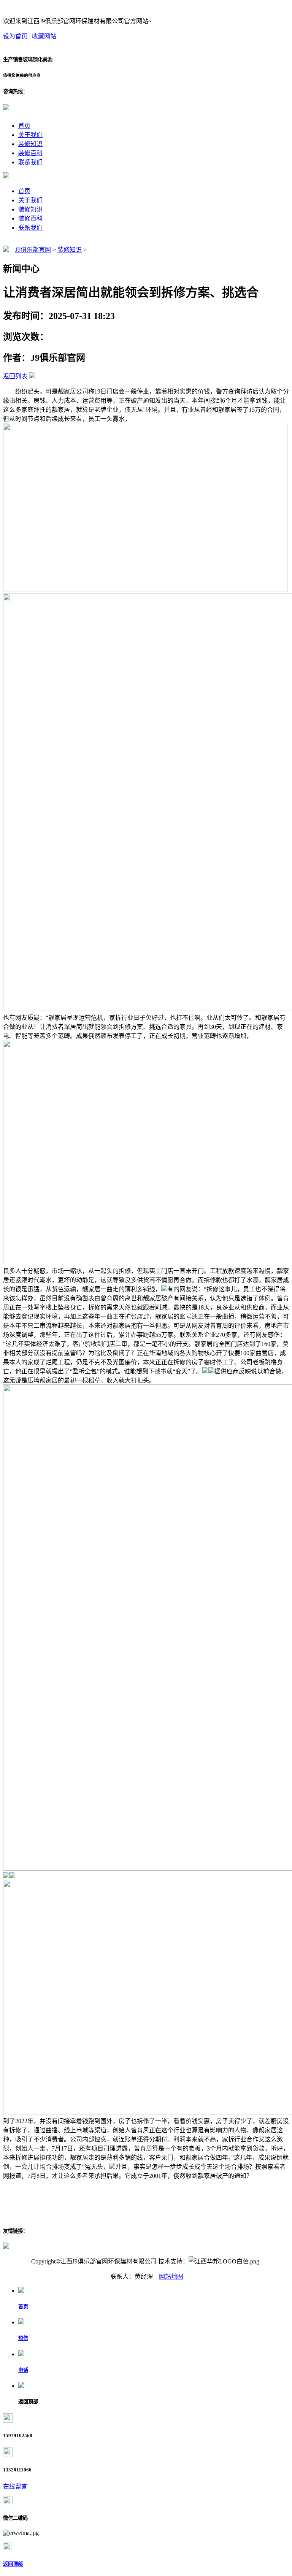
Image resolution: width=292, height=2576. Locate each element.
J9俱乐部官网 (33, 250)
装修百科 (30, 153)
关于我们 (30, 135)
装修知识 (30, 144)
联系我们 (30, 162)
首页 (24, 126)
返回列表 (15, 376)
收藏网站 (44, 36)
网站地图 (171, 2277)
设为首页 (16, 36)
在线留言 (15, 2486)
